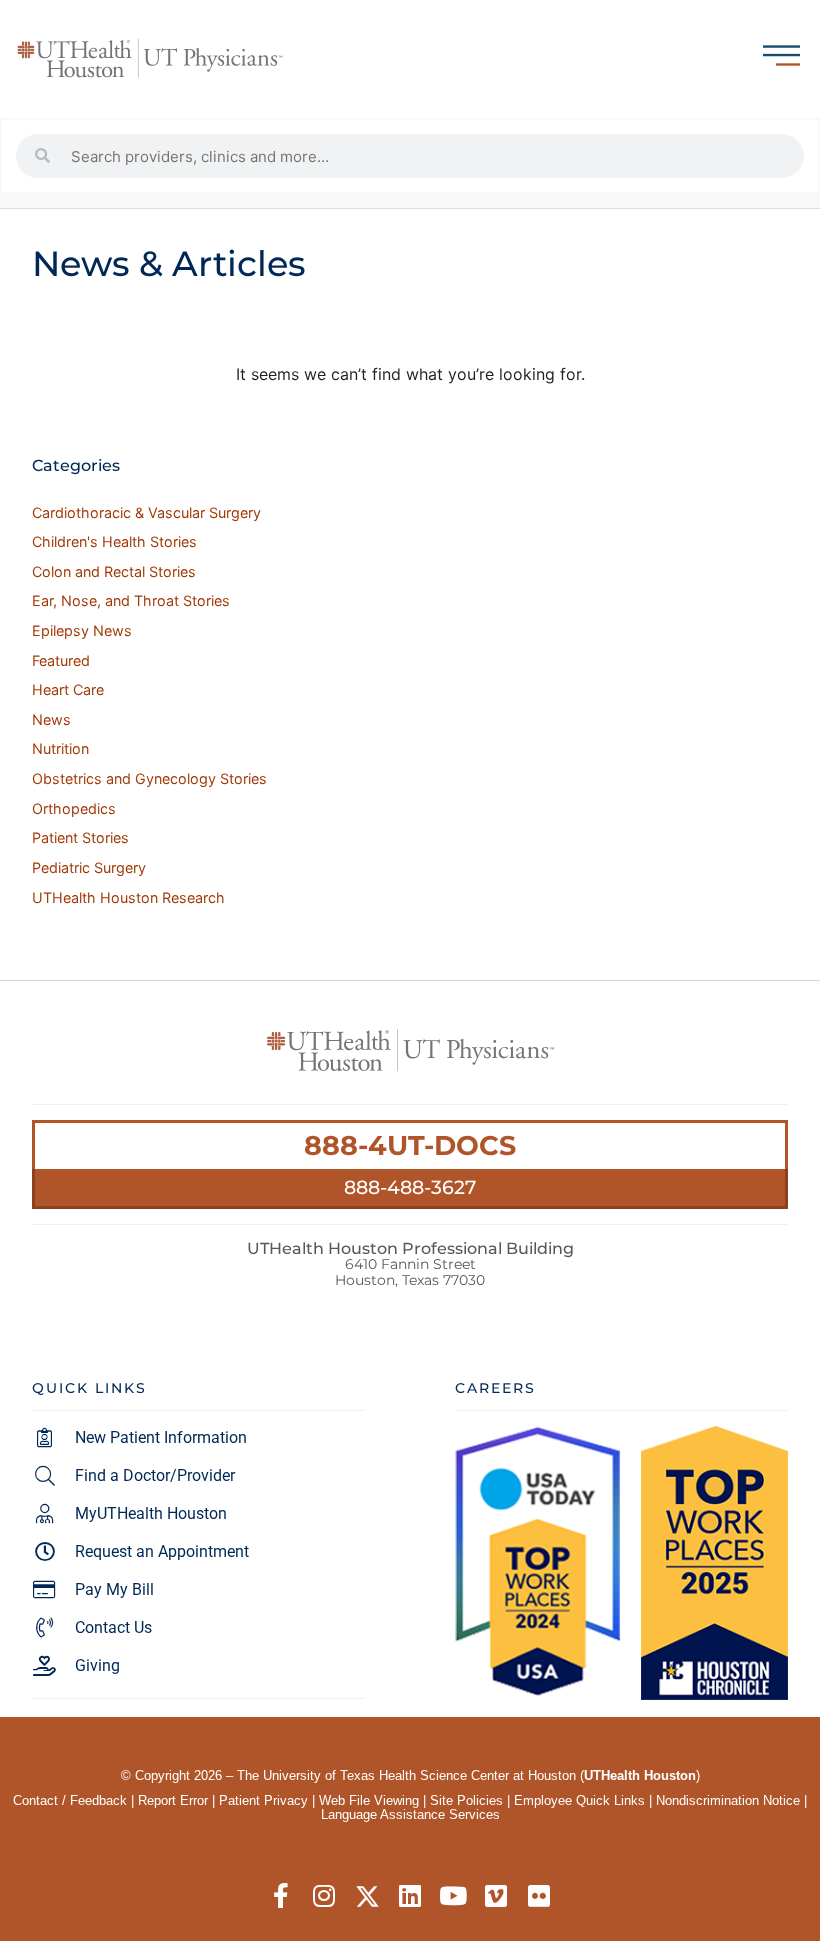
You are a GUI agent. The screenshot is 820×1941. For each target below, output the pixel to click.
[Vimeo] (496, 1896)
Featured (61, 660)
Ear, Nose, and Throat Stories (131, 600)
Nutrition (60, 748)
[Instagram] (324, 1896)
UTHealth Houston (640, 1775)
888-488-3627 (410, 1187)
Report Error (173, 1800)
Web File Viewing (369, 1800)
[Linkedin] (410, 1896)
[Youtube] (453, 1896)
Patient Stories (80, 837)
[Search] (43, 156)
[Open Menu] (781, 55)
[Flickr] (539, 1896)
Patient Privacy (263, 1800)
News (51, 719)
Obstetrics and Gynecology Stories (149, 778)
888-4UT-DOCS (410, 1145)
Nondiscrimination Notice (728, 1800)
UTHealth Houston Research (128, 897)
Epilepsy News (82, 630)
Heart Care (68, 689)
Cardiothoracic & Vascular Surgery (146, 512)
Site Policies (466, 1800)
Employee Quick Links (579, 1800)
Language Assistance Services (410, 1814)
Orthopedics (74, 808)
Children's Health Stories (114, 541)
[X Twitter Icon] (367, 1896)
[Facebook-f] (281, 1896)
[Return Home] (150, 59)
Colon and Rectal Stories (114, 571)
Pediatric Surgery (89, 867)
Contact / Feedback (70, 1800)
